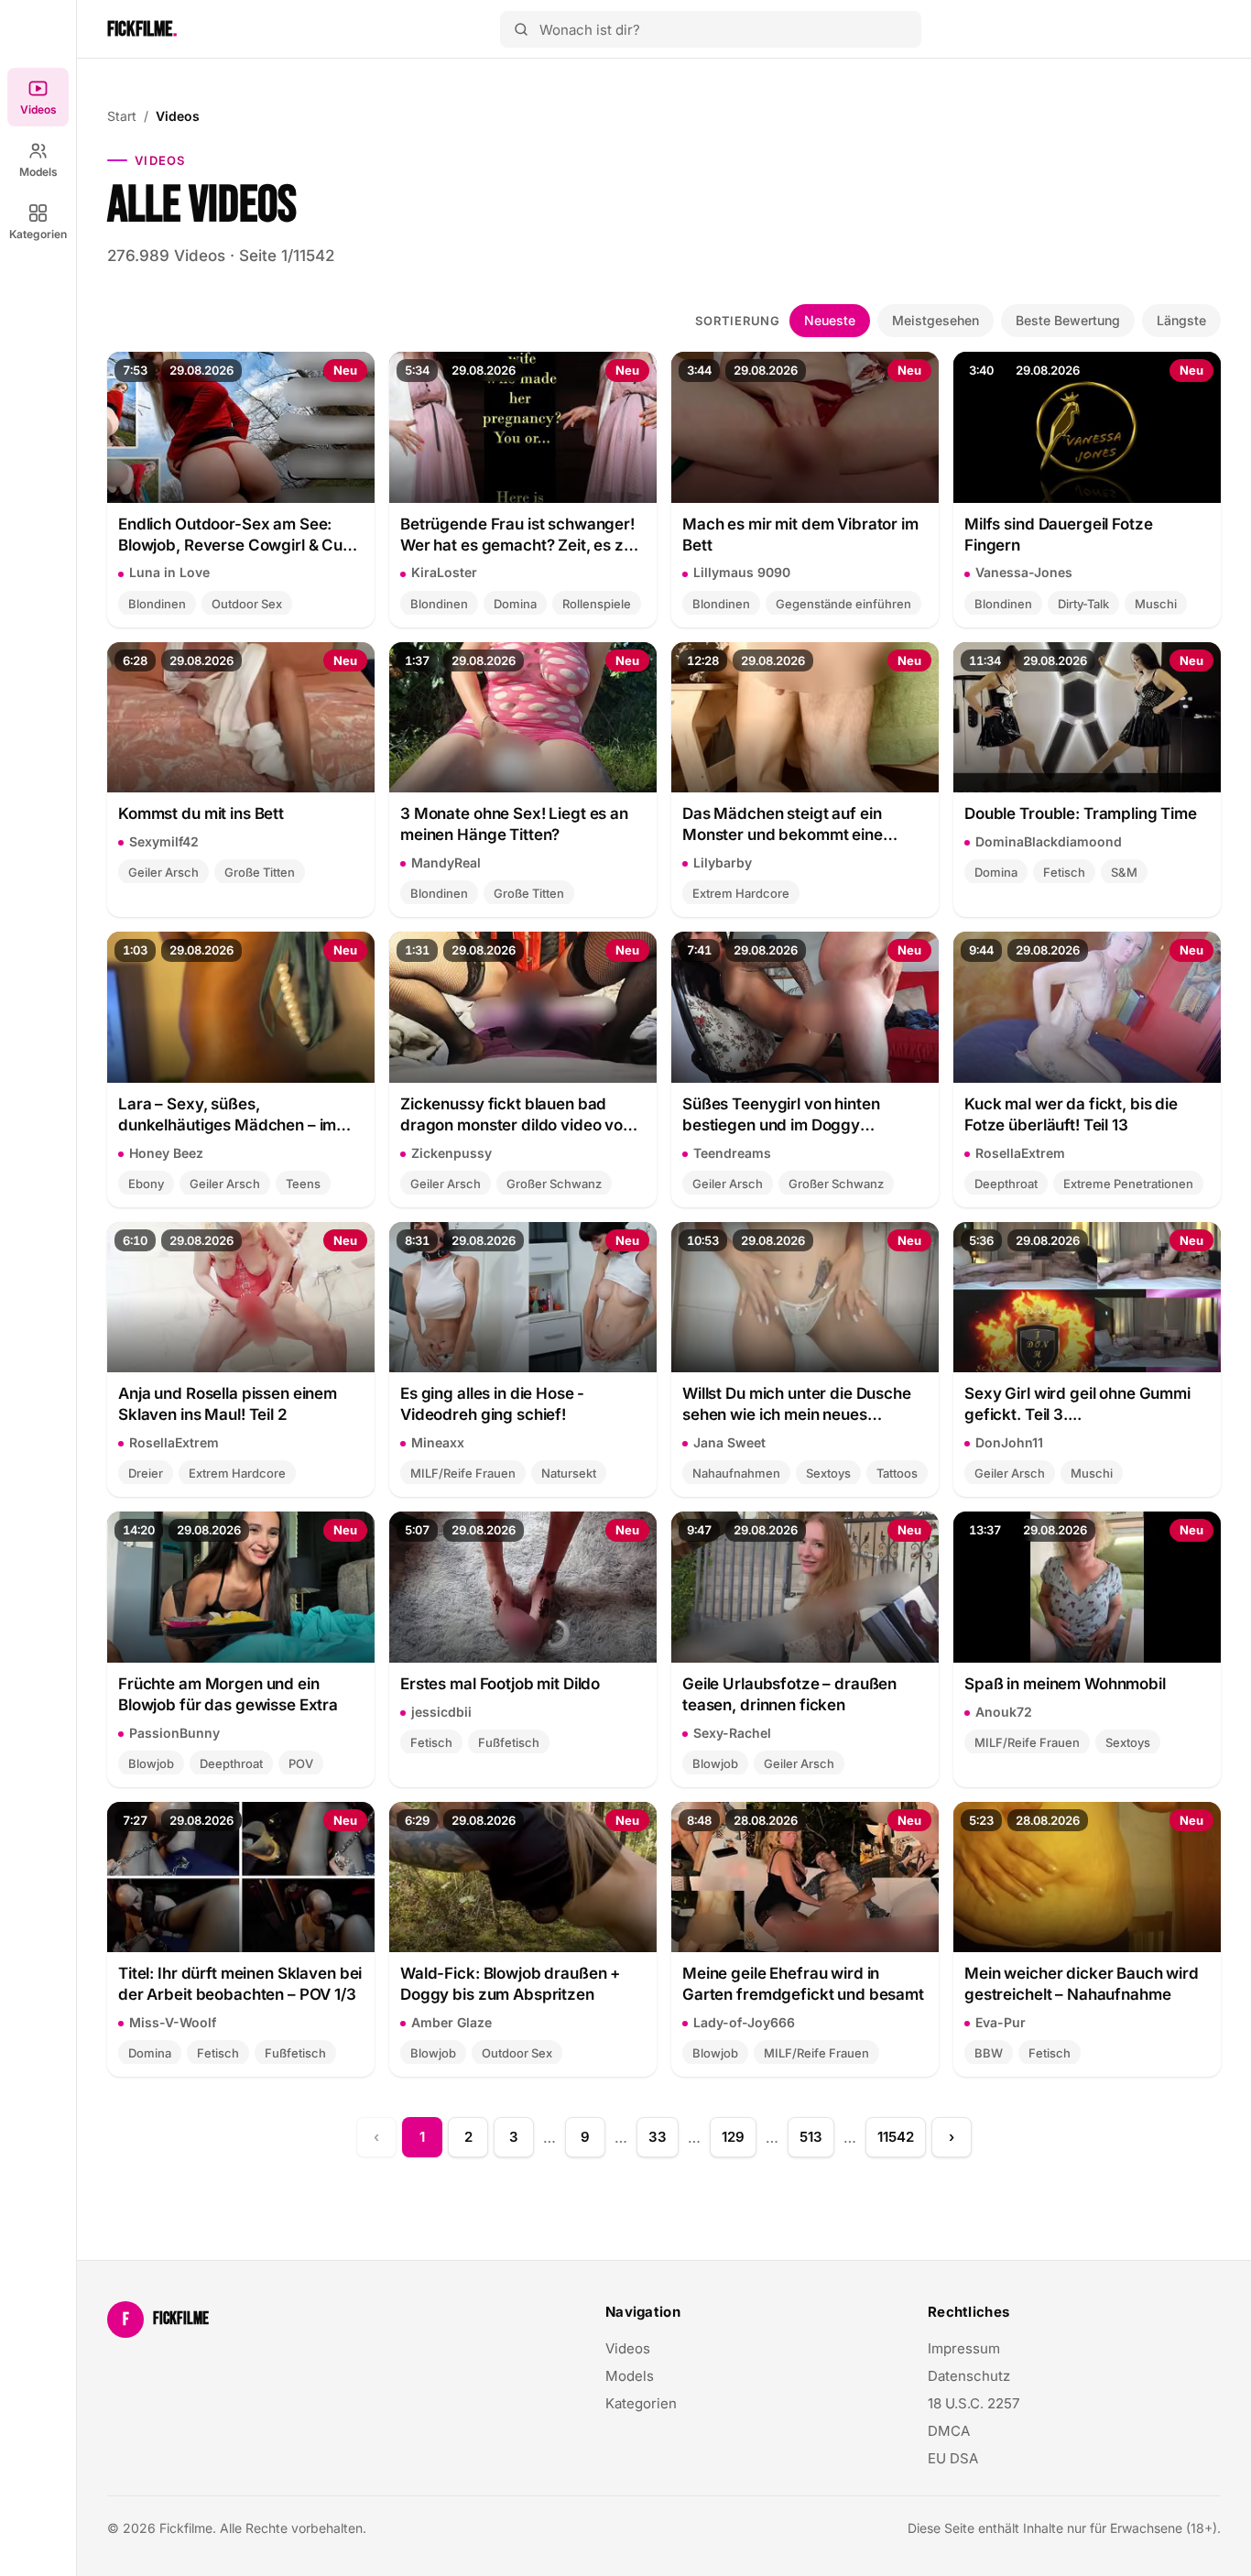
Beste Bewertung (1068, 320)
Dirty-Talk (1083, 604)
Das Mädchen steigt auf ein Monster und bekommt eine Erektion (783, 825)
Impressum (964, 2348)
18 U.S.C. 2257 (974, 2403)
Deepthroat (1006, 1184)
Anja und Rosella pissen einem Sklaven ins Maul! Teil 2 (228, 1404)
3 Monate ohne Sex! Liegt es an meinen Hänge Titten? (514, 824)
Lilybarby (723, 862)
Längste (1181, 320)
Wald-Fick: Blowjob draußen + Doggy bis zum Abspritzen (510, 1984)
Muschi (1156, 604)
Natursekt (569, 1473)
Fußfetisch (509, 1742)
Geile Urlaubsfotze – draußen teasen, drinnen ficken (789, 1694)
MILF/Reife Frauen (463, 1473)
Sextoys (828, 1473)
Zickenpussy (451, 1153)
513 (811, 2137)
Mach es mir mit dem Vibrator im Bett (800, 535)
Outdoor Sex (247, 604)
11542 (896, 2137)
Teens (303, 1184)
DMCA (949, 2431)
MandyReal (446, 862)
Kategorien (38, 234)
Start (122, 116)
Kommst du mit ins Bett (201, 813)
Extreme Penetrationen (1128, 1184)
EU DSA (953, 2458)
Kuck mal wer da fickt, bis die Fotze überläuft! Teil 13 (1071, 1114)
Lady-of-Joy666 (744, 2022)
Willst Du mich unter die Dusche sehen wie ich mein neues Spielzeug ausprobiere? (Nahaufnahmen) (797, 1405)
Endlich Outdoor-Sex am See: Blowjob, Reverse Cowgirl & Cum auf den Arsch (237, 535)
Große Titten (260, 872)
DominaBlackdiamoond (1049, 841)
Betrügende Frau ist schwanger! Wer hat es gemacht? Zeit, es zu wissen (517, 535)
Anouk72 (1004, 1712)
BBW (989, 2053)
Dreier (146, 1473)
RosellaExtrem (1020, 1153)
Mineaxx (438, 1442)
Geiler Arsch (163, 872)
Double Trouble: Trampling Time (1081, 813)
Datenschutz (969, 2376)
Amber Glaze (451, 2022)
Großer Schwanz (554, 1184)
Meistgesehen (936, 320)
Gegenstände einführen (843, 604)
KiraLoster (444, 572)
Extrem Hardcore (741, 893)
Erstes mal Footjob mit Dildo (500, 1684)
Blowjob (151, 1763)
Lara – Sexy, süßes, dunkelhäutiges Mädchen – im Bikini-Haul (227, 1115)
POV (301, 1763)
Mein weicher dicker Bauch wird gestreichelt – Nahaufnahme (1082, 1984)
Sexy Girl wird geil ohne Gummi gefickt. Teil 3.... (1077, 1404)
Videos (38, 109)
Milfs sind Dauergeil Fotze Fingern (1058, 535)
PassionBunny (174, 1733)
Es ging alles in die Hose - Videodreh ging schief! (492, 1404)
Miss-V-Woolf (173, 2022)
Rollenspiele (597, 604)
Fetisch (1064, 872)
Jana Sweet (729, 1442)
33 (658, 2137)
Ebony (146, 1184)
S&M (1124, 872)
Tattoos (897, 1473)
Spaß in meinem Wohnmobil (1065, 1684)
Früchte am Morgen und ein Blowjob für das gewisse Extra (228, 1694)
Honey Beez (166, 1153)
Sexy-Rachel (732, 1733)
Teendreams (732, 1153)
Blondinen (157, 604)
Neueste (830, 320)
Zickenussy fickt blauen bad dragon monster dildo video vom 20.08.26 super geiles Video (518, 1115)
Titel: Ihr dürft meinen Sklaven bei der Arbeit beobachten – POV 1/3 (240, 1984)
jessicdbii (441, 1712)
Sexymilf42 (164, 841)
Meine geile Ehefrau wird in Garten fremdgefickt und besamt (803, 1984)
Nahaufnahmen (736, 1473)
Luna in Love (169, 572)
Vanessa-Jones (1024, 572)
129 (733, 2137)
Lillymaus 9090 (742, 572)
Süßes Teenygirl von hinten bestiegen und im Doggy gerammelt (781, 1115)
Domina (515, 604)
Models (38, 172)
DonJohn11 (1009, 1442)
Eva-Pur (1001, 2022)
